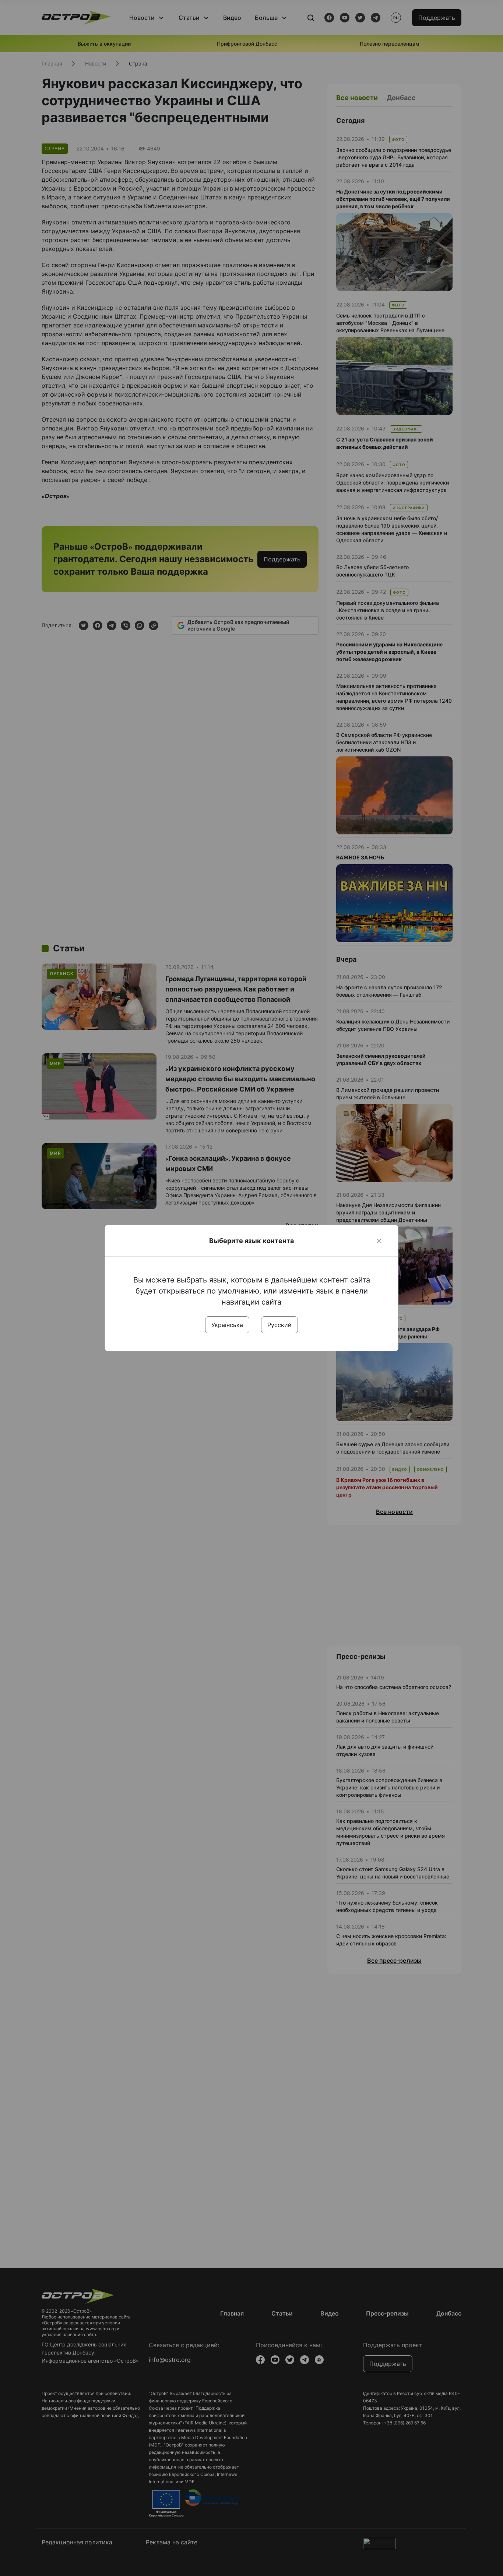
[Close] (379, 1241)
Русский (279, 1325)
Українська (227, 1325)
